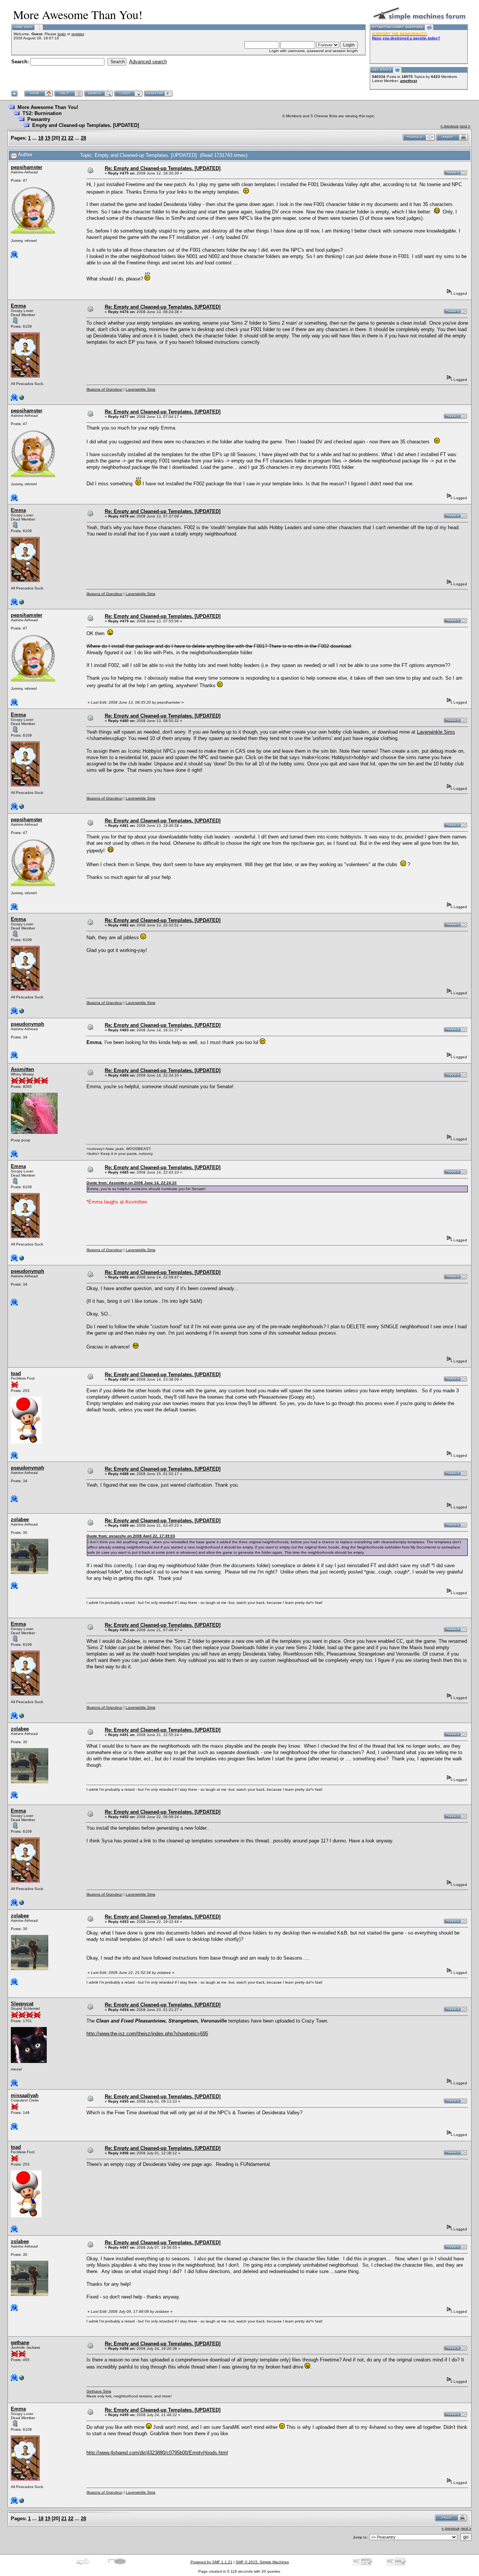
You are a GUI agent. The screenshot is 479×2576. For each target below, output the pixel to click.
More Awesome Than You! (48, 107)
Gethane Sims (99, 2391)
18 (41, 138)
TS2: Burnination (42, 113)
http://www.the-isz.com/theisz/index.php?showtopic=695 (147, 2034)
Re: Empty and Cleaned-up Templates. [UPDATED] (163, 168)
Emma (18, 306)
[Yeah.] (22, 399)
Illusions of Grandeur (104, 389)
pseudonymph (28, 1024)
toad (16, 1373)
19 (48, 138)
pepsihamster (27, 167)
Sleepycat (22, 2004)
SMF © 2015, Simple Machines (262, 2562)
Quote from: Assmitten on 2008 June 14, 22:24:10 (132, 1183)
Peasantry (39, 119)
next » (465, 126)
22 (71, 138)
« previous (449, 126)
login (62, 34)
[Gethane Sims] (22, 2380)
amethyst (408, 81)
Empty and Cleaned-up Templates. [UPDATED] (86, 125)
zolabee (20, 1519)
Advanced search (148, 62)
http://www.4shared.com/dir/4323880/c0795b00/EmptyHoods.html (157, 2453)
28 (83, 138)
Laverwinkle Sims (141, 389)
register (78, 34)
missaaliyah (25, 2095)
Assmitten (22, 1069)
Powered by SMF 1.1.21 (211, 2562)
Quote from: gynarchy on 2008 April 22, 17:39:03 (131, 1536)
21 (64, 138)
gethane (20, 2343)
